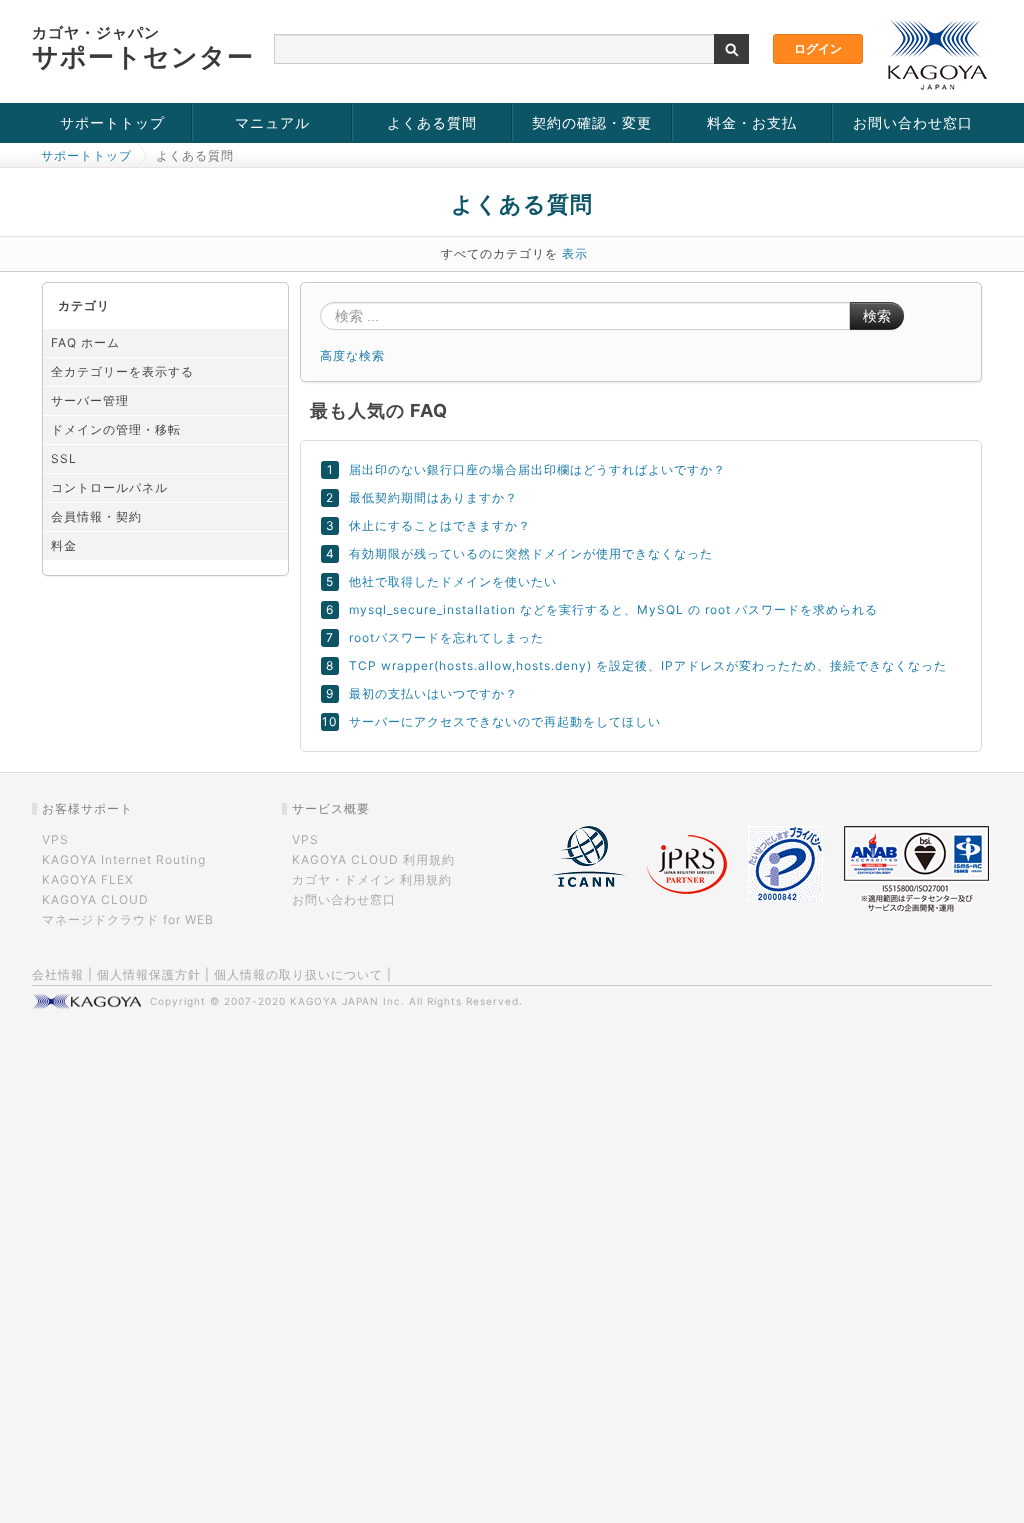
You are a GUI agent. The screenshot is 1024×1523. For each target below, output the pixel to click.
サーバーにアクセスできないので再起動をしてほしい (505, 721)
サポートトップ (112, 122)
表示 (575, 253)
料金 (64, 545)
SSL (64, 458)
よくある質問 (432, 122)
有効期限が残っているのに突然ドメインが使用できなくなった (531, 553)
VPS (55, 839)
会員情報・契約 (96, 516)
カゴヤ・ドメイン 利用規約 (372, 879)
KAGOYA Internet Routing (124, 859)
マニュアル (272, 122)
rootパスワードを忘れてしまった (446, 637)
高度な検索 (352, 355)
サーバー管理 (90, 400)
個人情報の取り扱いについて (298, 974)
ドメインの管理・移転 (116, 429)
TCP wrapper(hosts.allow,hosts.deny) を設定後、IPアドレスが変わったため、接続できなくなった (648, 665)
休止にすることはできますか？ (440, 525)
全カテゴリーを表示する (122, 371)
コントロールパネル (109, 487)
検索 (877, 316)
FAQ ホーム (85, 342)
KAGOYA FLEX (88, 879)
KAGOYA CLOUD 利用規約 (373, 859)
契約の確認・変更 (592, 122)
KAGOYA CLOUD (95, 899)
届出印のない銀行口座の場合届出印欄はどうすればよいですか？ (537, 469)
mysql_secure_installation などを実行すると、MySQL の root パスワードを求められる (613, 609)
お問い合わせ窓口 (913, 122)
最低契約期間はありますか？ (433, 497)
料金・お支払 (752, 122)
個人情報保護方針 (149, 974)
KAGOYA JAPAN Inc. (347, 1001)
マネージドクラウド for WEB (128, 919)
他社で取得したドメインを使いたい (453, 581)
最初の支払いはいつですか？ (433, 693)
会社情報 (58, 974)
